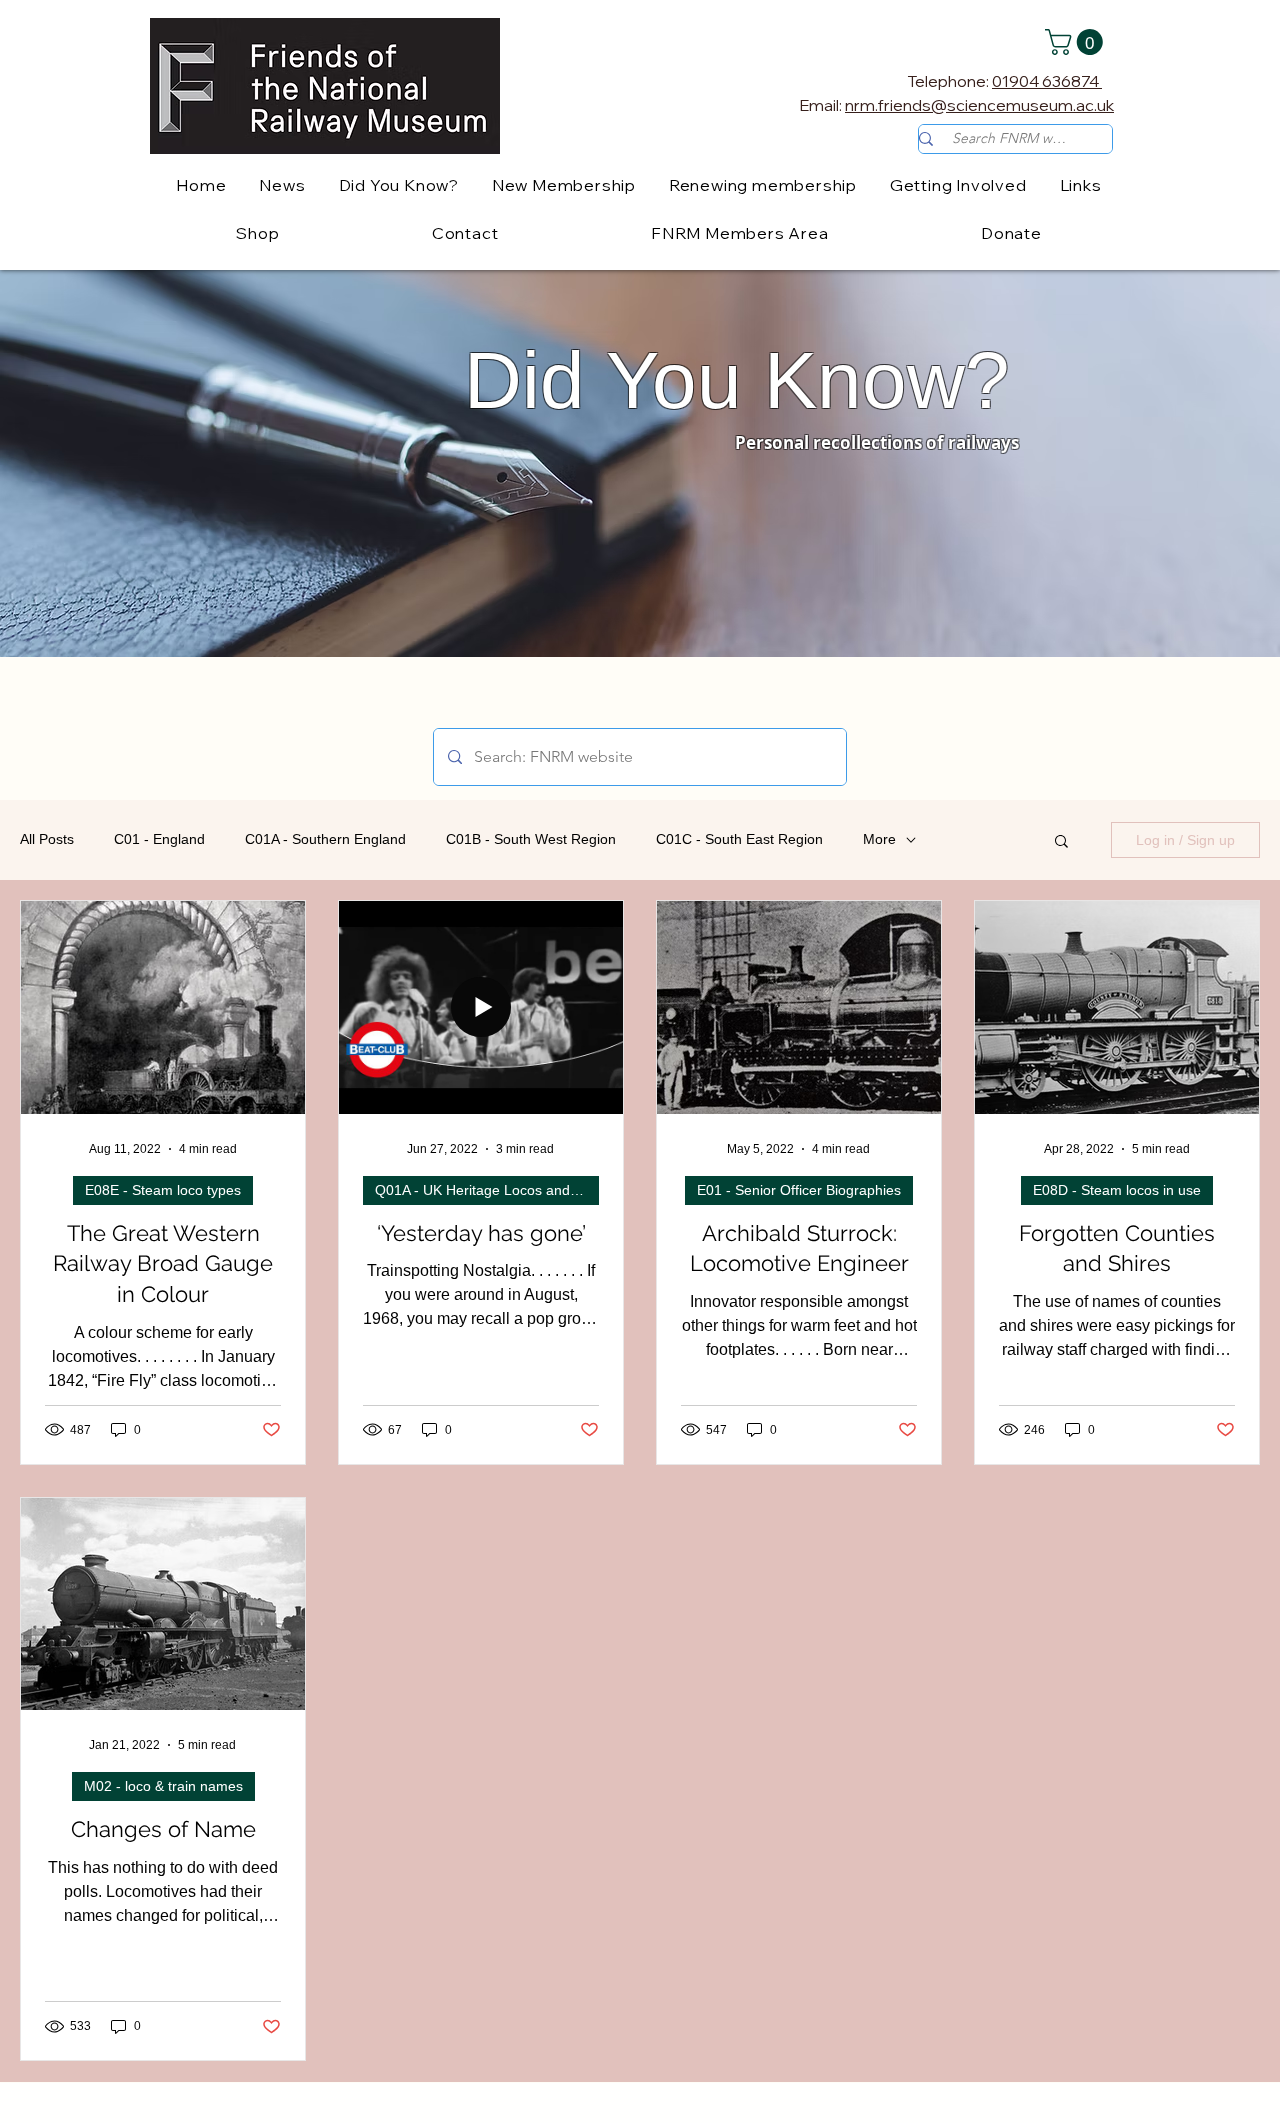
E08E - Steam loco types (163, 1190)
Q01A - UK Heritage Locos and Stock (487, 1190)
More (879, 839)
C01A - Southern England (325, 839)
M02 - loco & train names (163, 1786)
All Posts (47, 839)
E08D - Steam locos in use (1117, 1190)
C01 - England (159, 839)
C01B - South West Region (531, 839)
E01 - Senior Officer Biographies (799, 1190)
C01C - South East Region (739, 839)
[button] (1077, 42)
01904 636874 (1047, 81)
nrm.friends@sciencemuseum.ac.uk (979, 105)
